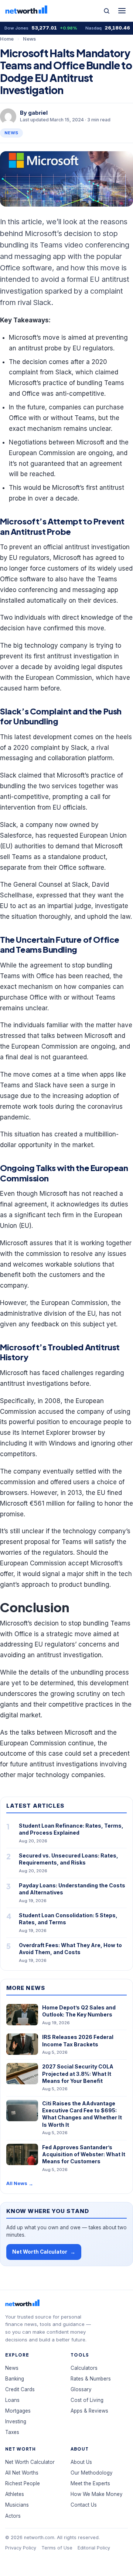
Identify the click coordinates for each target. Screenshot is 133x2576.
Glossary (81, 2389)
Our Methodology (92, 2473)
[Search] (107, 11)
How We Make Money (97, 2494)
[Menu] (122, 11)
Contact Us (84, 2505)
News (29, 39)
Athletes (15, 2494)
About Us (81, 2462)
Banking (15, 2379)
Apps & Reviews (89, 2411)
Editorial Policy (94, 2548)
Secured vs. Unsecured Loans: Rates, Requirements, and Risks (69, 1859)
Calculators (84, 2368)
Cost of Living (87, 2400)
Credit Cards (20, 2389)
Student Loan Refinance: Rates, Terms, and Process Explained (71, 1829)
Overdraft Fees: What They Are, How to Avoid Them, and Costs (70, 1949)
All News (20, 2183)
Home (7, 39)
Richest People (23, 2483)
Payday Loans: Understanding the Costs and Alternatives (72, 1889)
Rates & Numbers (91, 2379)
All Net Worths (22, 2473)
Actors (13, 2516)
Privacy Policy (21, 2548)
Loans (12, 2400)
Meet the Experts (90, 2483)
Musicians (17, 2505)
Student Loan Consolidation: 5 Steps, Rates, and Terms (68, 1919)
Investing (16, 2421)
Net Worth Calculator (44, 2252)
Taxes (12, 2432)
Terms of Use (57, 2548)
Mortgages (18, 2411)
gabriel (38, 113)
